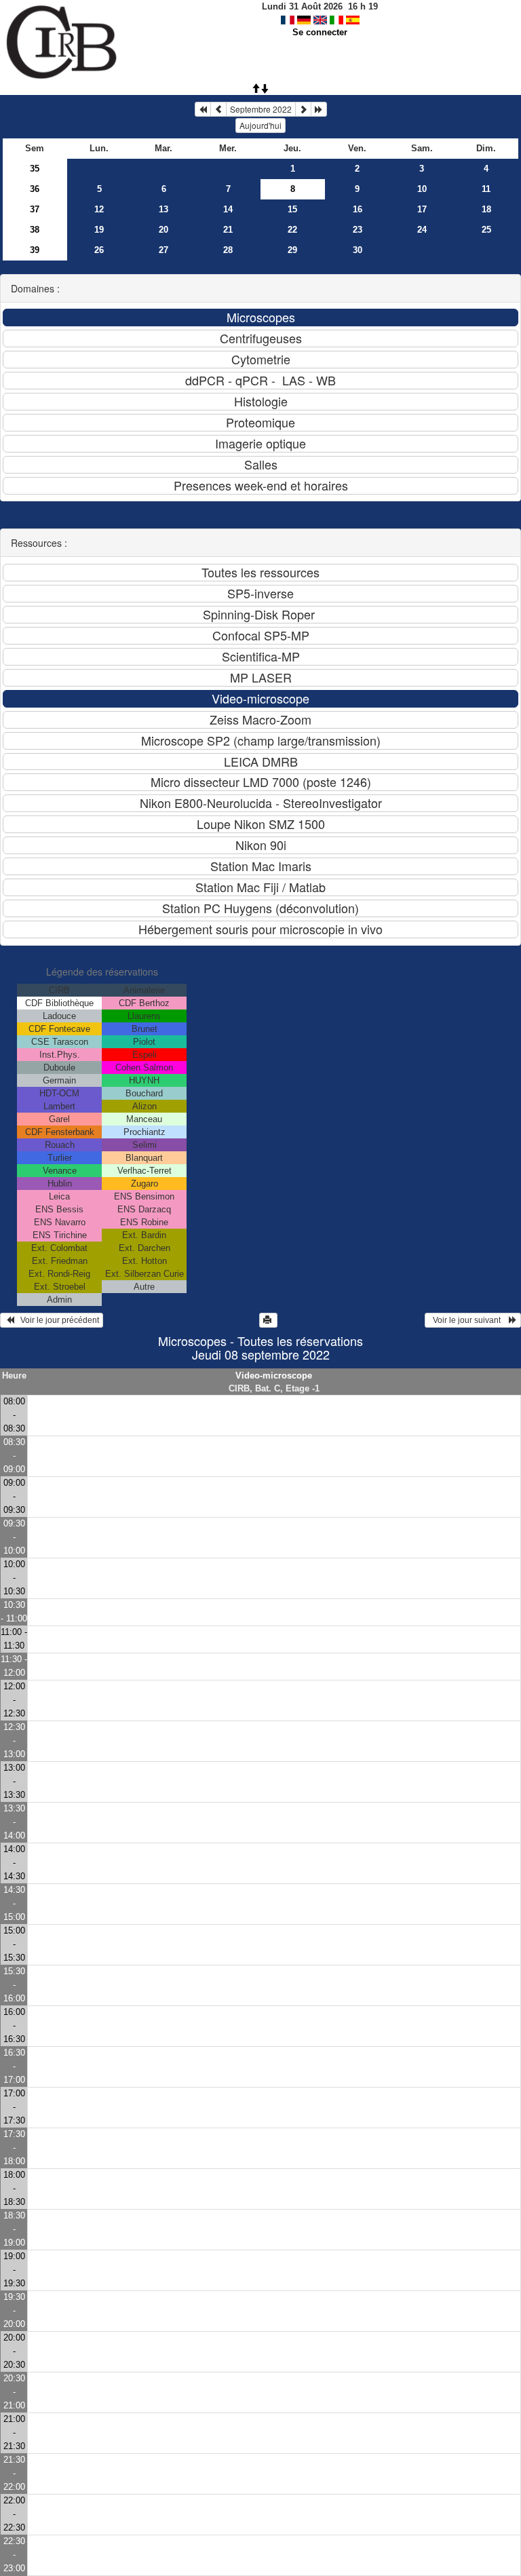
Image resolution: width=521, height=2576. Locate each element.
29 (292, 250)
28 (228, 250)
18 (486, 209)
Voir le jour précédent (57, 1320)
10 (422, 189)
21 (228, 230)
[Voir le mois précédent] (218, 109)
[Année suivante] (319, 109)
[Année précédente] (203, 109)
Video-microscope (274, 1376)
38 (35, 230)
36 (35, 189)
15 (292, 209)
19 (99, 230)
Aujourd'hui (260, 125)
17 (422, 209)
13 (163, 209)
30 (358, 250)
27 (163, 250)
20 (163, 230)
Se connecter (320, 32)
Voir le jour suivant (469, 1320)
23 (358, 230)
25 (486, 230)
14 (228, 209)
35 (35, 169)
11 (486, 189)
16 (358, 209)
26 (99, 250)
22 (292, 230)
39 (35, 250)
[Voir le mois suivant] (303, 109)
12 (99, 209)
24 (422, 230)
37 (35, 209)
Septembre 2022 (261, 109)
